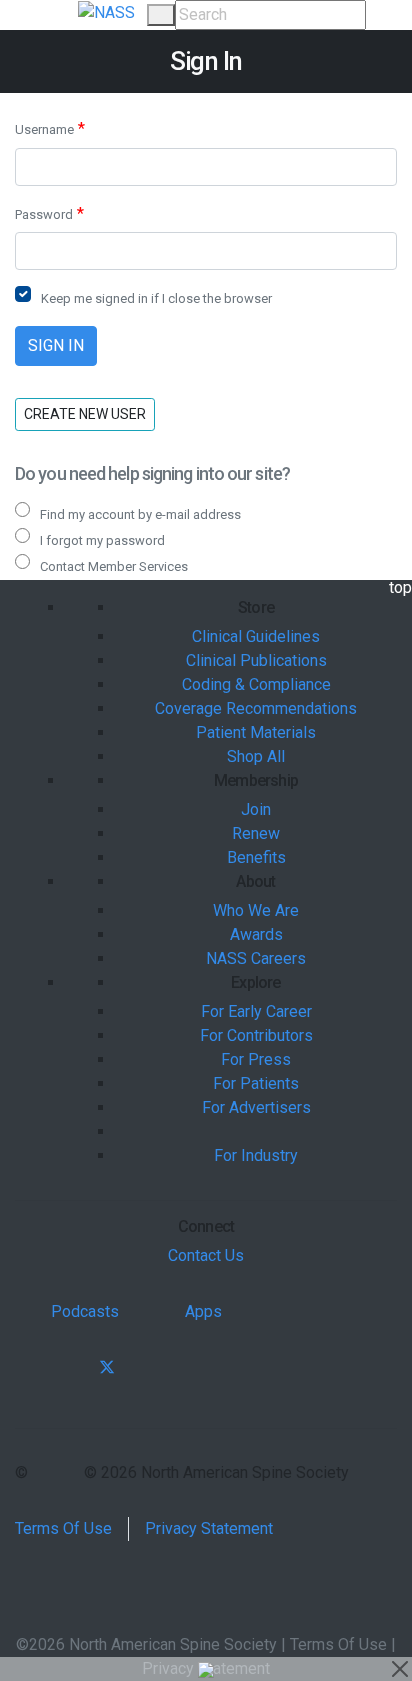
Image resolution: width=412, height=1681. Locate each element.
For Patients (256, 1083)
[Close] (400, 1669)
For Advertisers (256, 1107)
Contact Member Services (114, 566)
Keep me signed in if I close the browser (156, 298)
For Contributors (256, 1035)
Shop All (256, 756)
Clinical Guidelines (256, 636)
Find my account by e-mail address (140, 514)
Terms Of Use (63, 1528)
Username (44, 129)
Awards (256, 934)
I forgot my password (102, 540)
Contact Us (206, 1255)
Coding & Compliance (256, 684)
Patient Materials (256, 732)
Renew (256, 833)
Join (256, 809)
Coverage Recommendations (256, 708)
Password (44, 214)
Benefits (256, 857)
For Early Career (256, 1011)
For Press (256, 1059)
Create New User (85, 414)
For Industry (256, 1155)
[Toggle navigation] (46, 15)
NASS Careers (256, 958)
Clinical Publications (256, 660)
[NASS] (106, 11)
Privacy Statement (209, 1528)
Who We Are (256, 910)
